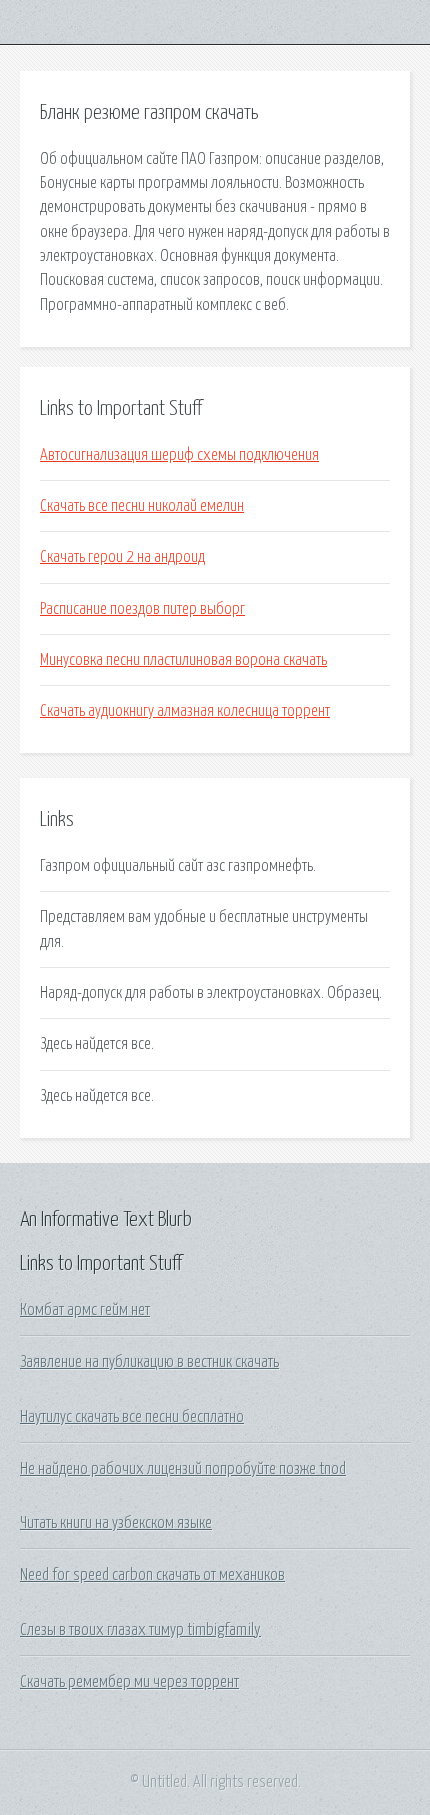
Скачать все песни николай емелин (142, 506)
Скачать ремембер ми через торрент (129, 1682)
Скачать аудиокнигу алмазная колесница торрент (185, 711)
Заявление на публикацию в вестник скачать (149, 1362)
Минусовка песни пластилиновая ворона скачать (183, 660)
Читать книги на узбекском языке (116, 1523)
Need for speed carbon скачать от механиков (152, 1575)
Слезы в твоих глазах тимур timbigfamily (140, 1630)
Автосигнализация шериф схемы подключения (179, 455)
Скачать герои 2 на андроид (122, 557)
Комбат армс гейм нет (85, 1310)
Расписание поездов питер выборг (142, 609)
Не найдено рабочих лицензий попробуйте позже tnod (183, 1469)
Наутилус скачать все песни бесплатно (132, 1417)
